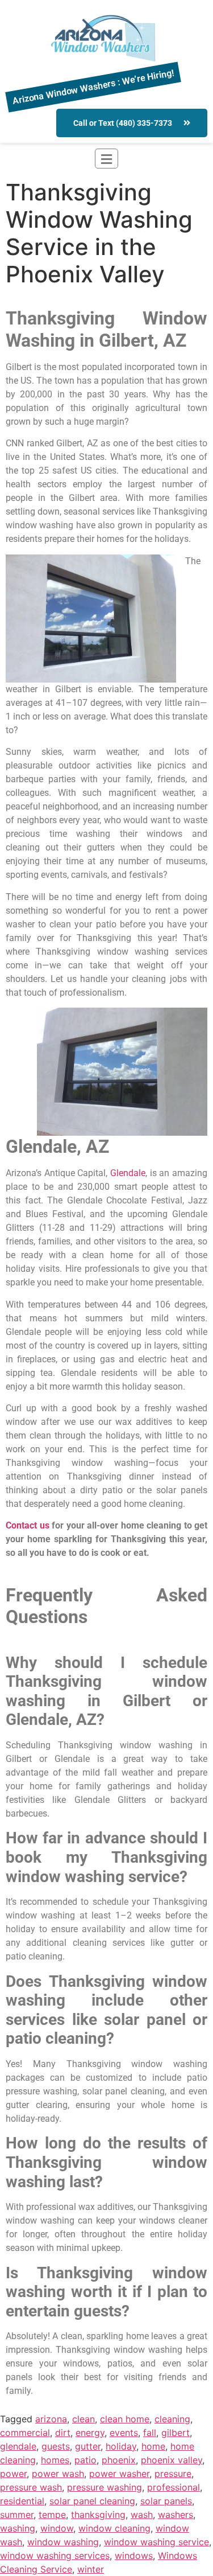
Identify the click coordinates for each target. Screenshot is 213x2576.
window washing (63, 2542)
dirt (63, 2433)
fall (150, 2433)
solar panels (166, 2501)
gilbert (176, 2433)
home (153, 2446)
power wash (58, 2474)
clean (83, 2419)
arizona (51, 2419)
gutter (88, 2446)
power (13, 2474)
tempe (52, 2515)
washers (176, 2515)
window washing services (55, 2556)
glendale (18, 2446)
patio (85, 2460)
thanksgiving (98, 2515)
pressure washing (105, 2487)
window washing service (156, 2542)
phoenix (119, 2460)
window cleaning (114, 2528)
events (124, 2433)
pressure (173, 2474)
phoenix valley (172, 2460)
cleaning (172, 2419)
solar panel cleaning (92, 2501)
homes (55, 2460)
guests (56, 2446)
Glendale (128, 1173)
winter (91, 2569)
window (57, 2528)
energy (90, 2433)
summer (17, 2515)
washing (18, 2528)
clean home (125, 2419)
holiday (121, 2446)
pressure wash (31, 2487)
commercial (25, 2433)
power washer (119, 2474)
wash (142, 2515)
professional (174, 2487)
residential (22, 2501)
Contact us (28, 1525)
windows (134, 2556)
